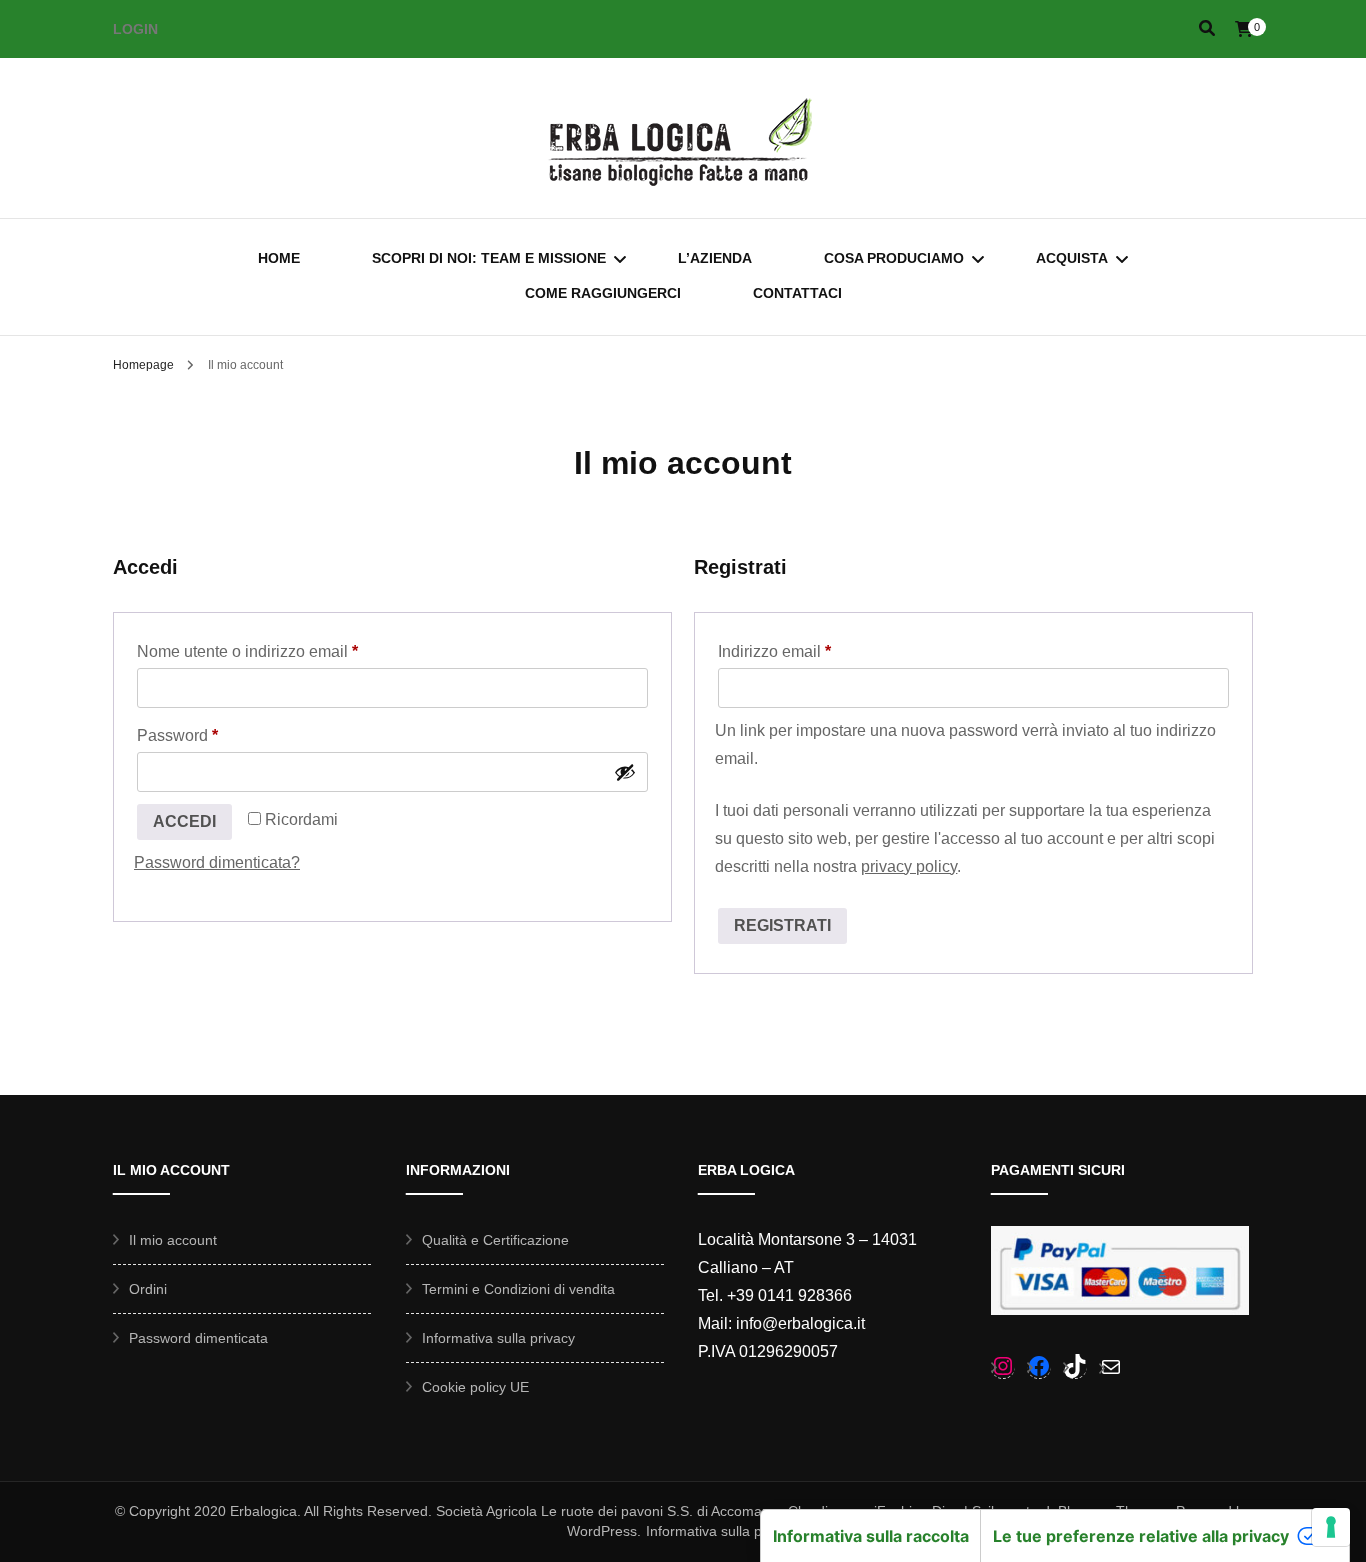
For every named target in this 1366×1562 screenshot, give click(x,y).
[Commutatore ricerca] (1207, 28)
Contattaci (797, 293)
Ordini (148, 1289)
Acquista (1072, 258)
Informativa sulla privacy (498, 1338)
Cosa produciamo (894, 258)
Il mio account (173, 1240)
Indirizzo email (807, 651)
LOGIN (135, 29)
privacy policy (909, 866)
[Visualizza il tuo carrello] (1244, 29)
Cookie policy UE (475, 1387)
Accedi (184, 821)
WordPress (602, 1531)
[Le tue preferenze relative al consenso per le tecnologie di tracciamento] (1331, 1527)
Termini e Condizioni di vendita (518, 1289)
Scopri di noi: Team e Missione (489, 258)
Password (210, 735)
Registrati (782, 925)
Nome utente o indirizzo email (280, 651)
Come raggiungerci (603, 293)
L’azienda (715, 258)
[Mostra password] (625, 772)
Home (279, 258)
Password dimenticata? (217, 862)
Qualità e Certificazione (495, 1240)
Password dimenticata (198, 1338)
